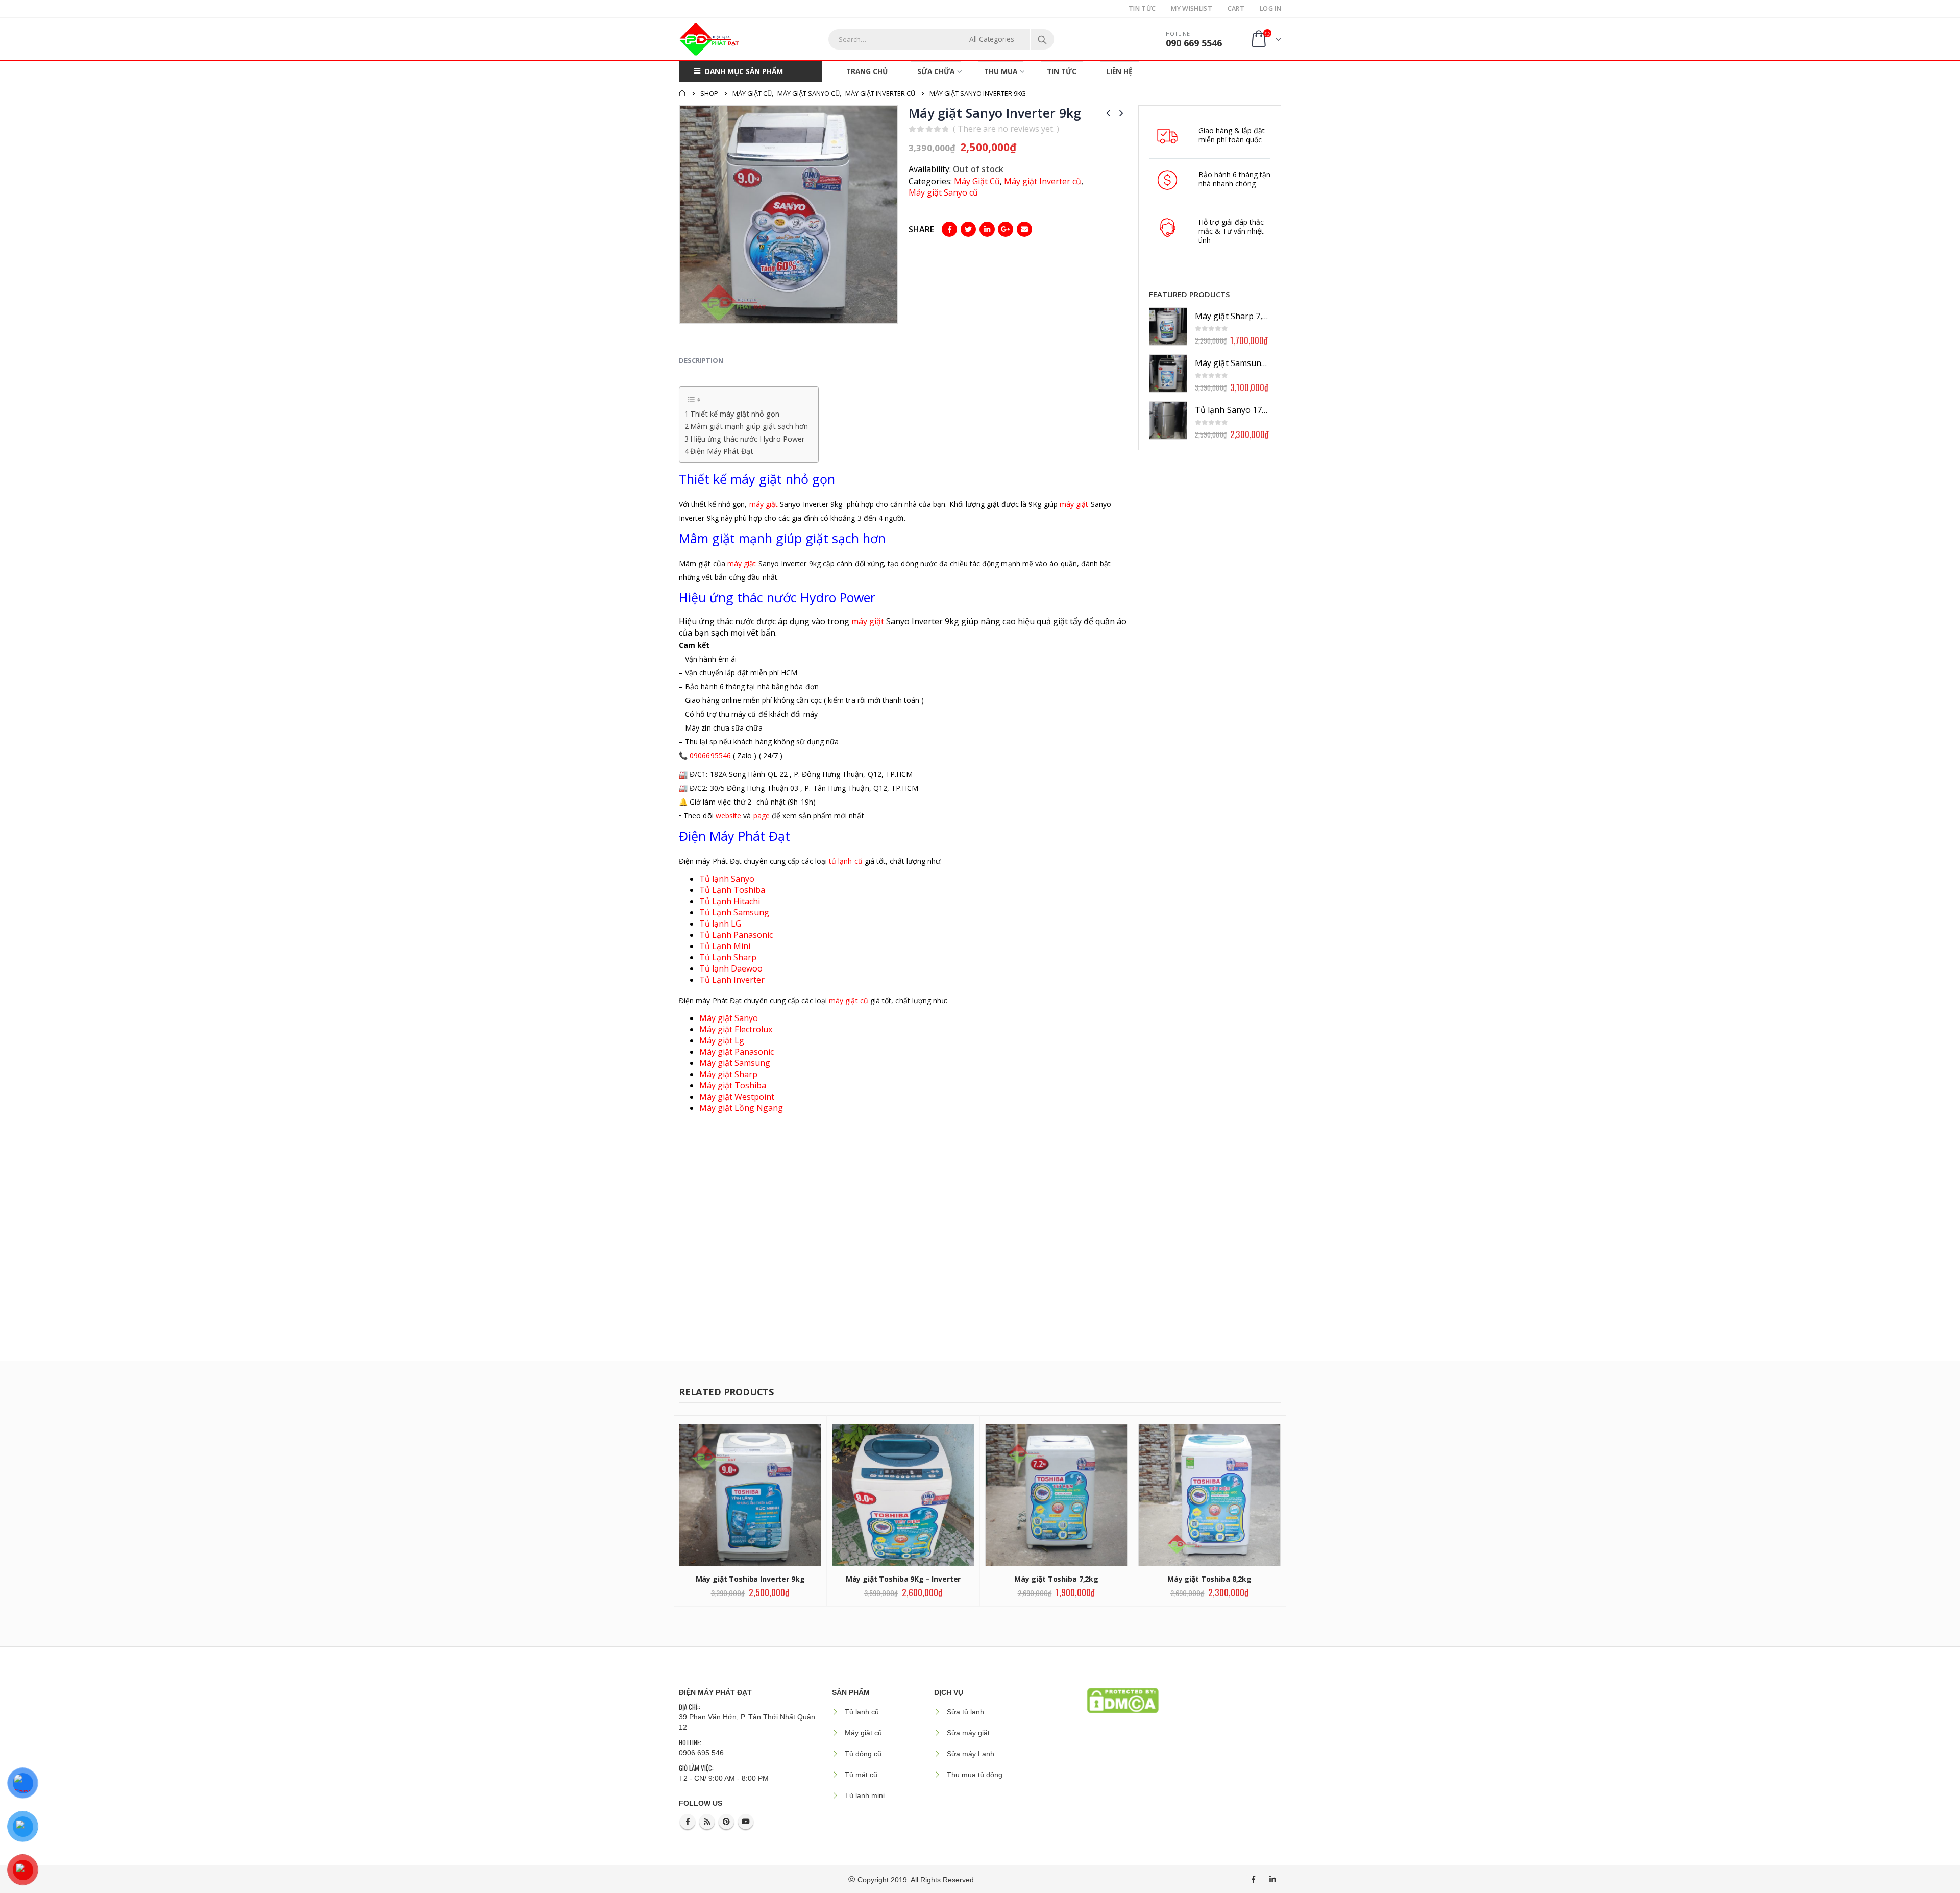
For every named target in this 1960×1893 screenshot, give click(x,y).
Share (921, 229)
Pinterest (726, 1822)
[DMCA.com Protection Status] (1123, 1700)
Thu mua (1001, 71)
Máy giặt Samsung (735, 1063)
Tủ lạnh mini (865, 1795)
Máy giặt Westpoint (737, 1097)
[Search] (1042, 39)
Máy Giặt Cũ (977, 181)
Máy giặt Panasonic (737, 1052)
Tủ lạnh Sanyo (728, 879)
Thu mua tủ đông (975, 1775)
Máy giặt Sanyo (729, 1018)
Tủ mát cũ (861, 1775)
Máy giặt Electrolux (736, 1029)
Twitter (968, 229)
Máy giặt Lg (722, 1040)
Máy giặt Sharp (728, 1074)
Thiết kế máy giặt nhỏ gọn (735, 414)
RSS (707, 1822)
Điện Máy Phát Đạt (722, 451)
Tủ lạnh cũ (862, 1712)
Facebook (949, 229)
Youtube (746, 1822)
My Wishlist (1191, 8)
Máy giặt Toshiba (733, 1085)
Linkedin (1272, 1879)
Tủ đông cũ (863, 1754)
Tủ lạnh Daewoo (731, 968)
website (729, 816)
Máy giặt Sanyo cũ (943, 192)
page (762, 816)
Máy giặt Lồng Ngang (741, 1108)
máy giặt (764, 504)
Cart (1236, 8)
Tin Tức (1142, 8)
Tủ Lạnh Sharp (728, 957)
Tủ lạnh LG (720, 924)
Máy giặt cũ (863, 1733)
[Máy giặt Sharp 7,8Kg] (1168, 326)
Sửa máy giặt (968, 1733)
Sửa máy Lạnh (971, 1754)
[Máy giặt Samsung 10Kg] (1168, 373)
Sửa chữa (936, 71)
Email (1024, 229)
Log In (1270, 8)
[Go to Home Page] (682, 93)
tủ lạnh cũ (846, 861)
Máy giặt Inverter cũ (1043, 181)
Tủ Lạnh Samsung (734, 912)
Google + (1006, 229)
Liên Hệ (1119, 71)
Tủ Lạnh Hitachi (730, 901)
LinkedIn (987, 229)
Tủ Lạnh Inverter (732, 980)
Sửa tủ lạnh (965, 1712)
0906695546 (710, 755)
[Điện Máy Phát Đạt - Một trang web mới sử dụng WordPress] (709, 39)
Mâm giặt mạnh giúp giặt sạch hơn (749, 426)
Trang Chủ (867, 71)
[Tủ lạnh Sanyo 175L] (1168, 420)
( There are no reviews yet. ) (1006, 129)
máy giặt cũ (849, 1000)
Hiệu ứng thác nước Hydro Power (748, 439)
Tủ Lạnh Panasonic (736, 935)
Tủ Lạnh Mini (725, 946)
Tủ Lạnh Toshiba (732, 890)
